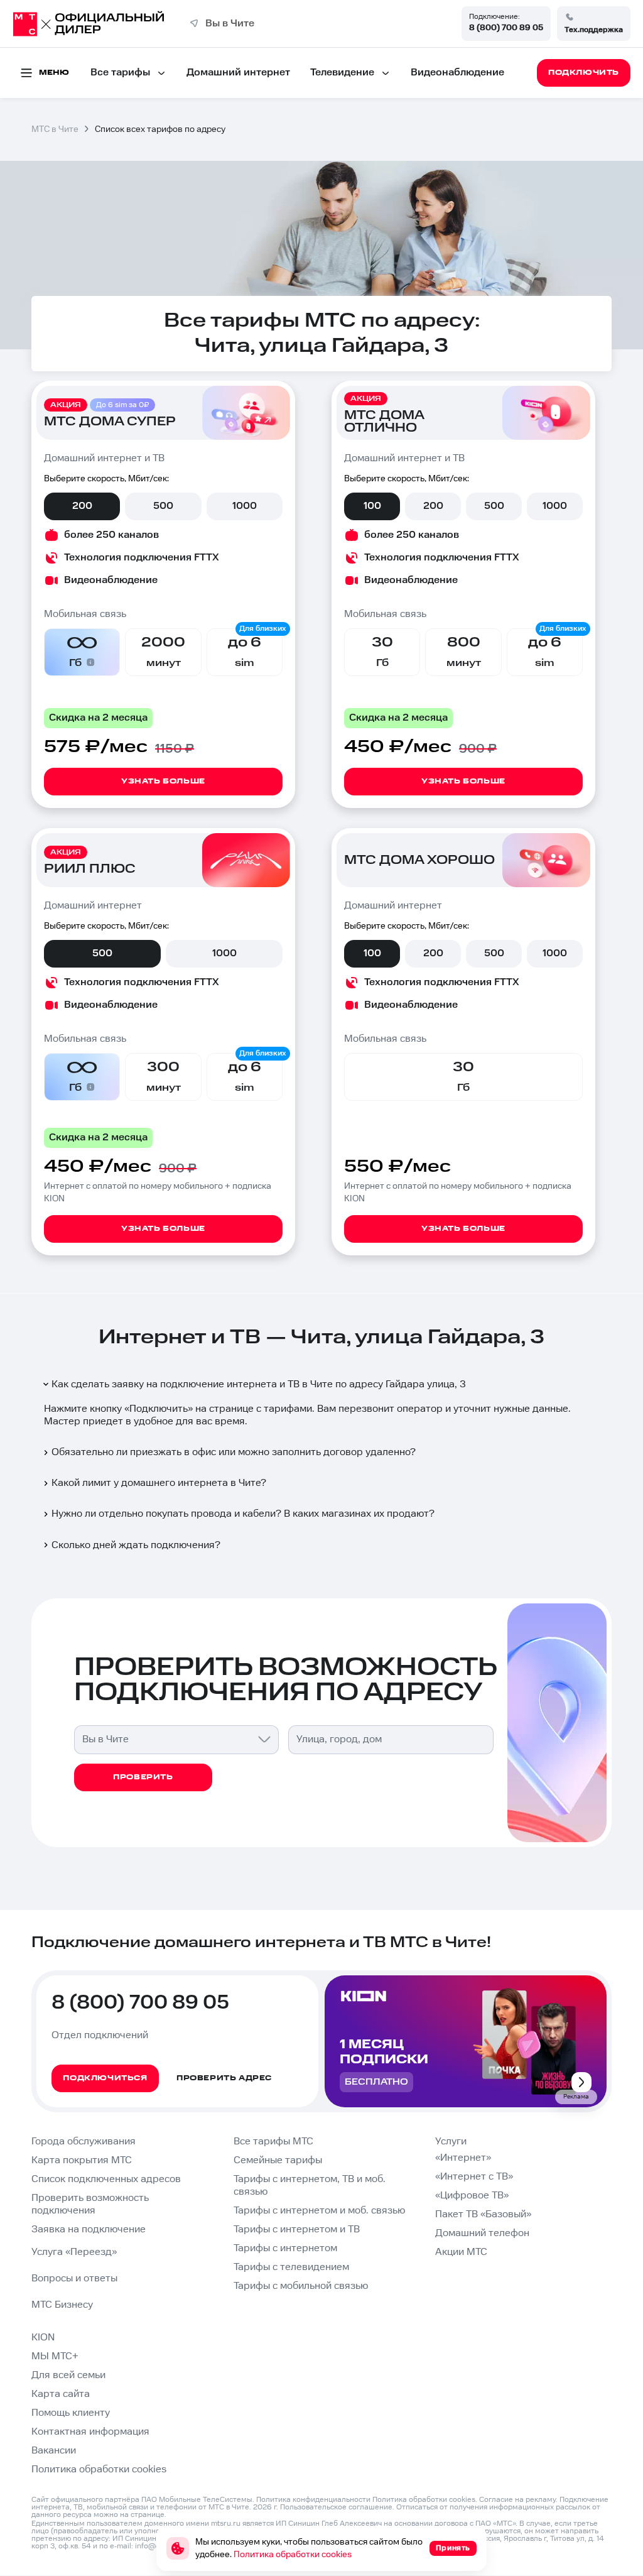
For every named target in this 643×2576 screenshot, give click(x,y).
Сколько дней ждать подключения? (136, 1545)
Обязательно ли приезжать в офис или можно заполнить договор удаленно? (234, 1452)
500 (163, 506)
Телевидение (342, 73)
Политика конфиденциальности (313, 2500)
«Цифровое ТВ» (472, 2196)
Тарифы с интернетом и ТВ (297, 2229)
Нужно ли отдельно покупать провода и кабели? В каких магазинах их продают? (243, 1514)
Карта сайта (61, 2394)
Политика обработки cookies (99, 2470)
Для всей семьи (68, 2375)
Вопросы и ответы (74, 2279)
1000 (245, 506)
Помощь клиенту (71, 2413)
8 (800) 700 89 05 (506, 28)
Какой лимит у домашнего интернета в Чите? (159, 1483)
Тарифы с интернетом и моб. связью (319, 2211)
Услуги (451, 2142)
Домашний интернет (238, 73)
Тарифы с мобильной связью (301, 2286)
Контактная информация (90, 2432)
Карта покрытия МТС (82, 2160)
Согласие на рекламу (517, 2500)
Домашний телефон (482, 2233)
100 (372, 506)
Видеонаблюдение (457, 73)
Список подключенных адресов (106, 2179)
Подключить (159, 1409)
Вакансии (54, 2451)
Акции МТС (461, 2252)
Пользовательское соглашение (336, 2507)
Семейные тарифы (278, 2160)
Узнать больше (163, 781)
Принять (453, 2548)
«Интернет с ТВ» (474, 2177)
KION (43, 2338)
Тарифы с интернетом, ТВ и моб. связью (310, 2186)
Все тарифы (120, 73)
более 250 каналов (111, 535)
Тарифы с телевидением (291, 2267)
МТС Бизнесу (62, 2305)
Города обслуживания (84, 2142)
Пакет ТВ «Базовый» (483, 2214)
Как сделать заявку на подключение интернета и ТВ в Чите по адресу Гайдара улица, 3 (259, 1384)
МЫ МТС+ (55, 2356)
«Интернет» (463, 2158)
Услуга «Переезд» (74, 2252)
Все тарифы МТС (273, 2142)
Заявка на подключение (89, 2229)
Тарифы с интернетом (285, 2248)
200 (82, 506)
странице (148, 2515)
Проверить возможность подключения (90, 2204)
